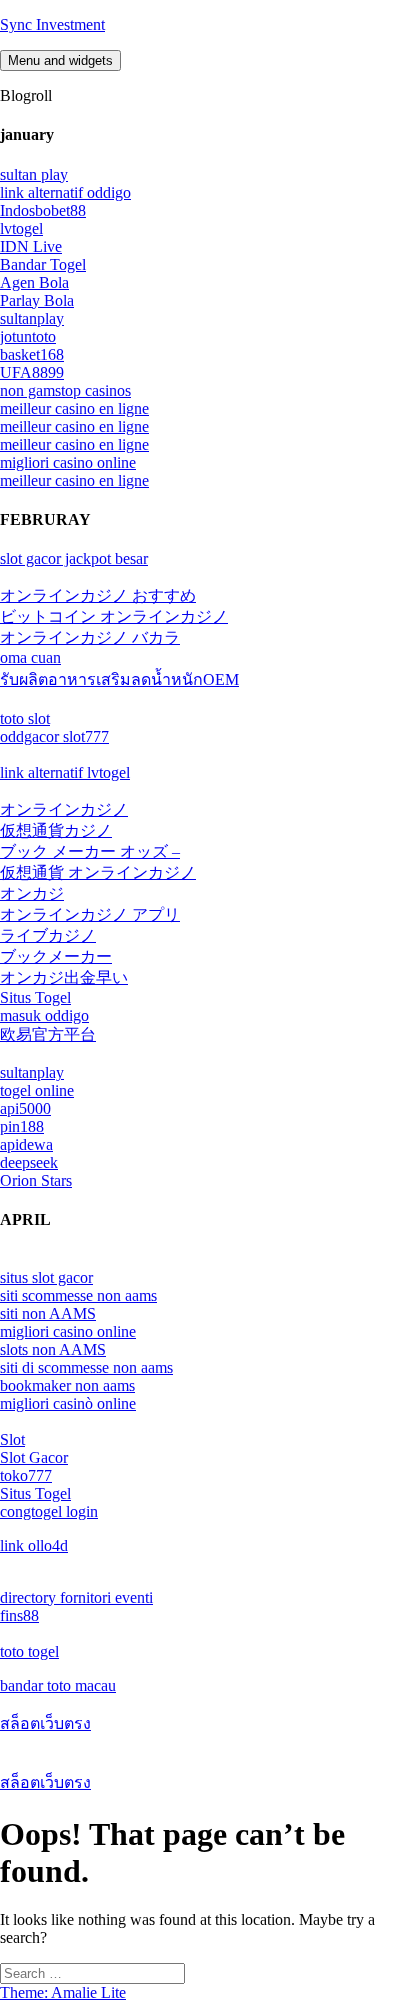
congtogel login (49, 1511)
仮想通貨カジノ (56, 830)
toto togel (29, 1651)
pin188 (22, 1126)
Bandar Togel (43, 264)
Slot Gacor (34, 1457)
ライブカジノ (48, 935)
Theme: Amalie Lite (63, 1992)
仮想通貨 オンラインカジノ (98, 872)
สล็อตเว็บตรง (45, 1723)
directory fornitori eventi (76, 1597)
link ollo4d (34, 1545)
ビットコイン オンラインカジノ (114, 616)
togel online (37, 1090)
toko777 (26, 1475)
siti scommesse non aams (78, 1295)
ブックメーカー (56, 956)
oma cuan (30, 657)
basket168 (32, 354)
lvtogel (21, 228)
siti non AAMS (48, 1313)
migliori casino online (68, 462)
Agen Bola (34, 282)
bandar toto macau (58, 1685)
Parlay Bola (37, 300)
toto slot (25, 718)
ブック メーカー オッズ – (90, 851)
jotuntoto (28, 336)
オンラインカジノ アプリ (90, 914)
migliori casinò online (68, 1403)
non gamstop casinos (65, 390)
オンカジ (32, 893)
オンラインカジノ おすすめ (98, 595)
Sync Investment (52, 24)
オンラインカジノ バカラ (90, 637)
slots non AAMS (53, 1349)
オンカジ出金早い (64, 977)
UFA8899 (32, 372)
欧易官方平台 (48, 1034)
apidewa (26, 1144)
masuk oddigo (44, 1015)
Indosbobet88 (43, 210)
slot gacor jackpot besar (74, 558)
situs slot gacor (46, 1277)
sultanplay (32, 318)
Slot (12, 1439)
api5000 (25, 1108)
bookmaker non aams (67, 1385)
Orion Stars (36, 1180)
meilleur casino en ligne (74, 408)
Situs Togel (35, 997)
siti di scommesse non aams (86, 1367)
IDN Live (31, 246)
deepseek (29, 1162)
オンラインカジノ (64, 809)
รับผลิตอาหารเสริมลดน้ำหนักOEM (119, 679)
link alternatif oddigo (65, 192)
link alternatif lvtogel (65, 772)
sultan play (34, 174)
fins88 (19, 1615)
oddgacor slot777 (54, 736)
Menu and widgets (60, 60)
